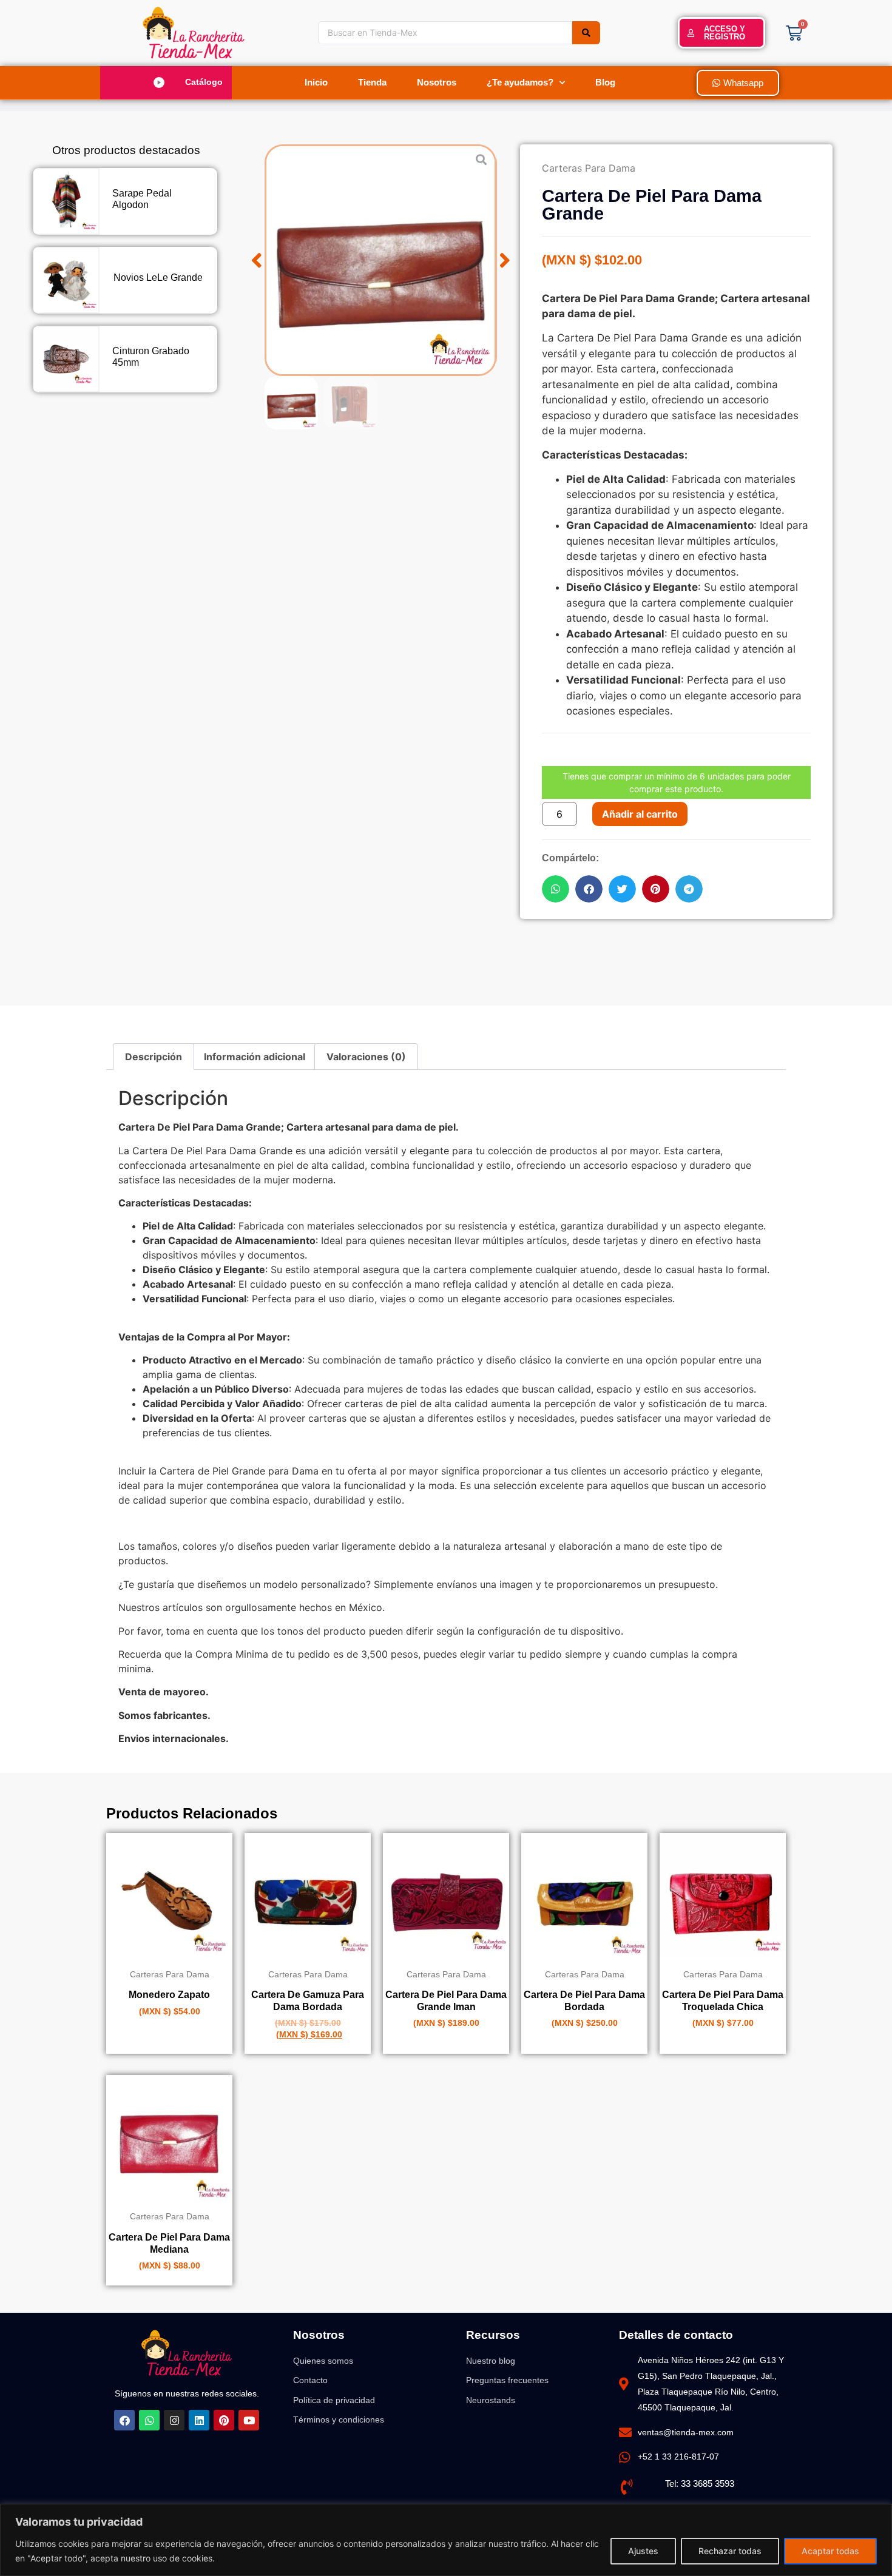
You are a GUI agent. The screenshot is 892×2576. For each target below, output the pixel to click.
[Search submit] (586, 33)
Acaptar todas (830, 2551)
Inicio (316, 82)
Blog (605, 82)
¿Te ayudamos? (520, 82)
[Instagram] (174, 2420)
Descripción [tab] (154, 1057)
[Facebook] (124, 2420)
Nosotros (437, 82)
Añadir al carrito (640, 814)
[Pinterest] (224, 2420)
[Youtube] (249, 2420)
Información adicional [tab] (255, 1057)
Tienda (372, 82)
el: (675, 2484)
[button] (171, 82)
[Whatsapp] (149, 2420)
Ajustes (643, 2551)
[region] (446, 2540)
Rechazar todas (730, 2551)
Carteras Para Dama (589, 168)
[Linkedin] (199, 2420)
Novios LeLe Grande (158, 277)
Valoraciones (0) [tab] (366, 1057)
